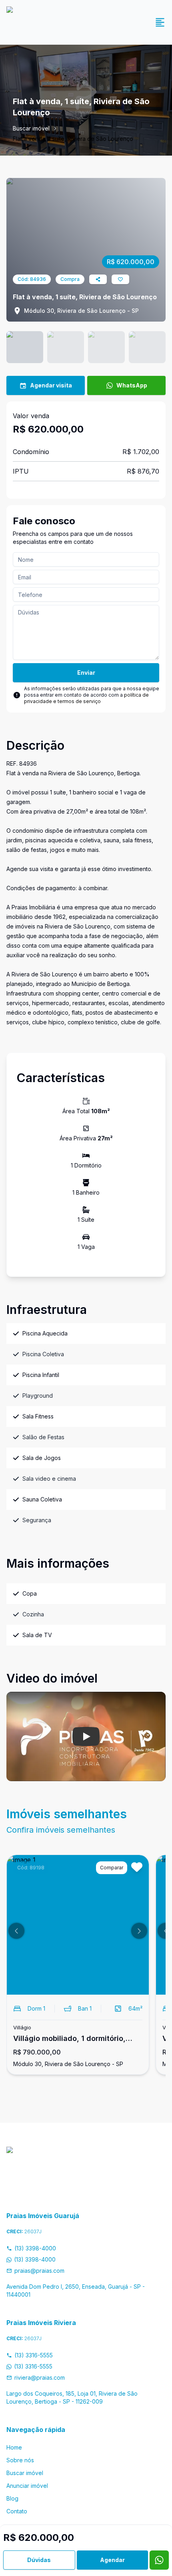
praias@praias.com (39, 2271)
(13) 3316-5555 (34, 2355)
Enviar (86, 673)
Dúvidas (39, 2560)
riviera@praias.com (40, 2377)
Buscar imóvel (31, 128)
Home (14, 2447)
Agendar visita (51, 385)
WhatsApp (132, 385)
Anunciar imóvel (27, 2486)
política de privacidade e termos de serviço (86, 698)
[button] (16, 1931)
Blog (12, 2498)
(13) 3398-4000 (35, 2248)
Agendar (112, 2560)
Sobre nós (20, 2460)
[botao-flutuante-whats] (159, 2560)
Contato (17, 2511)
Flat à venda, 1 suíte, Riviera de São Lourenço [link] (73, 139)
